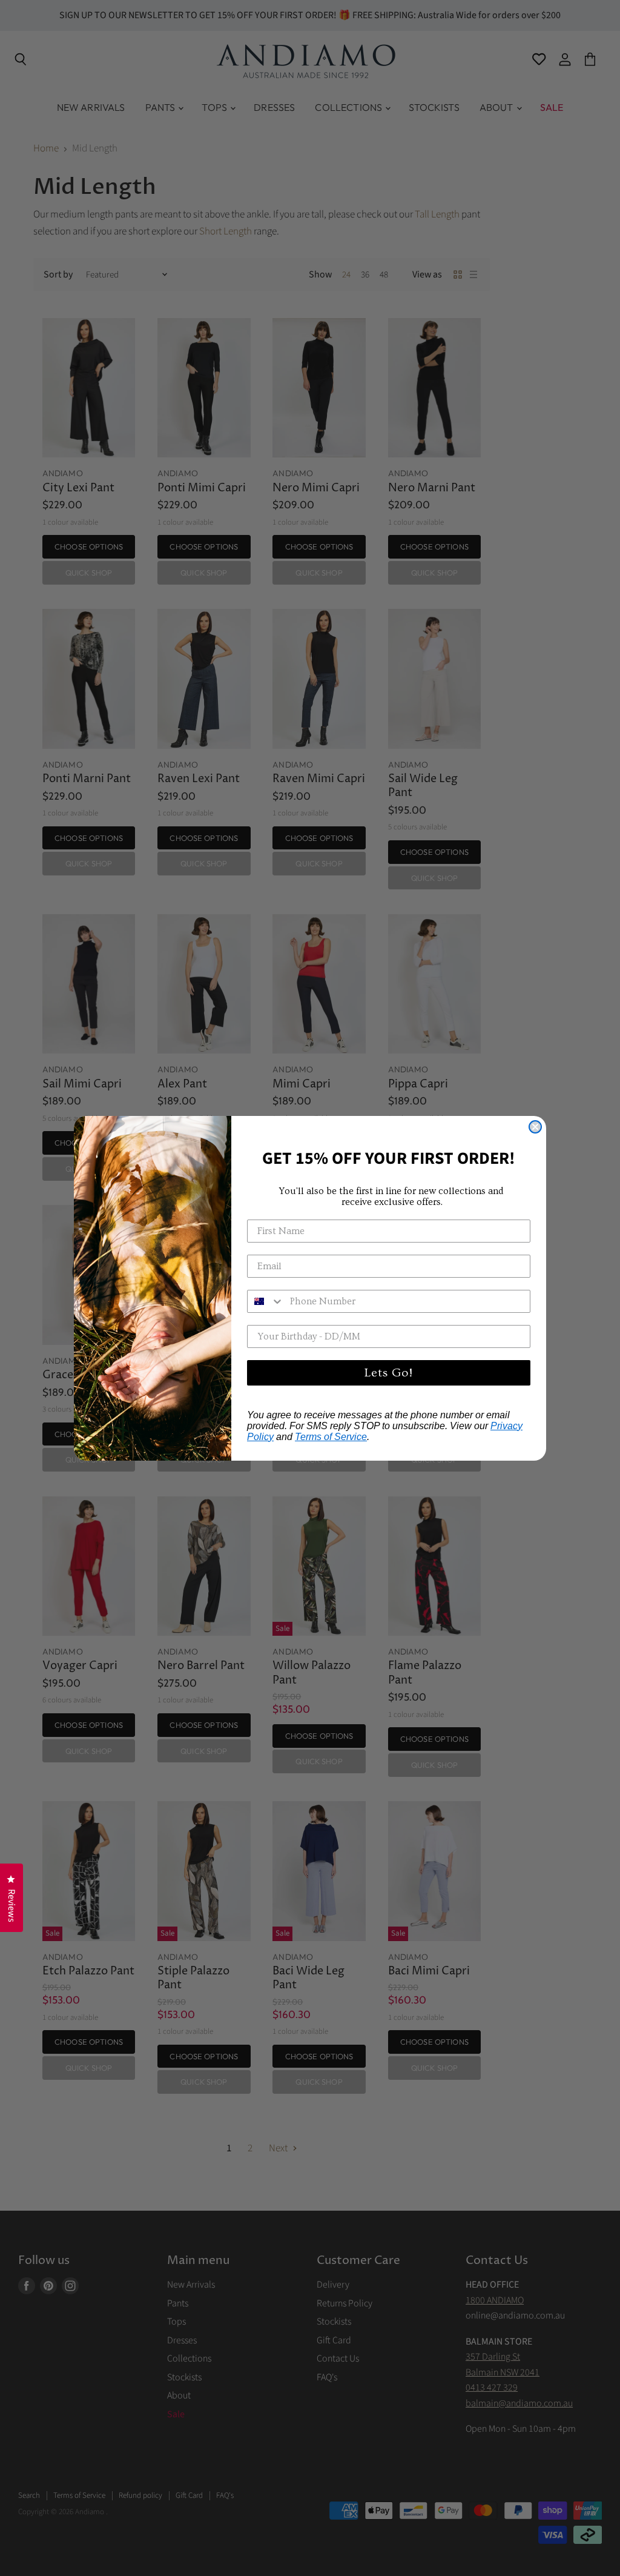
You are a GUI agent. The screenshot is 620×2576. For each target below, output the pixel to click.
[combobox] (266, 1301)
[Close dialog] (535, 1127)
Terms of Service (331, 1437)
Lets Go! (389, 1373)
